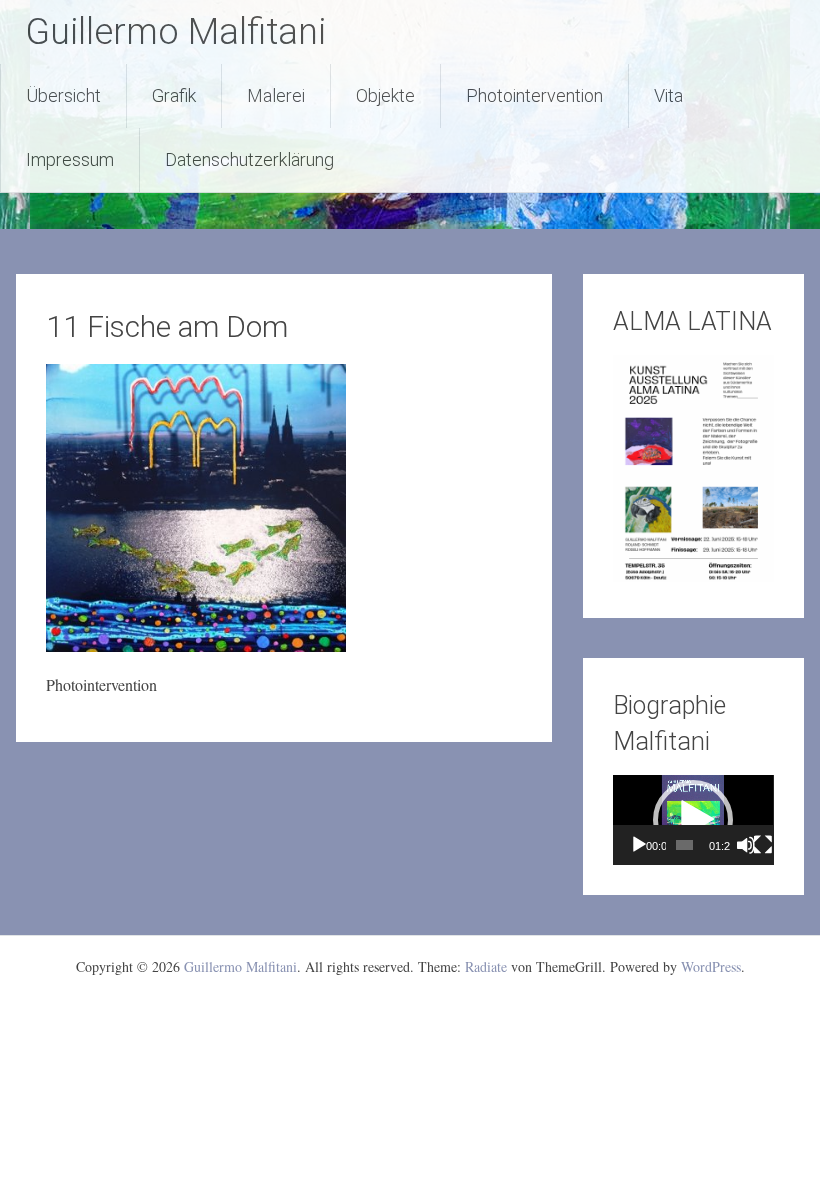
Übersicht (63, 95)
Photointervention (534, 95)
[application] (693, 820)
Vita (668, 95)
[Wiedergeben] (639, 845)
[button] (693, 820)
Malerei (276, 95)
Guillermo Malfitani (175, 32)
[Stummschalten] (746, 845)
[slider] (684, 845)
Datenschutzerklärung (249, 159)
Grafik (174, 95)
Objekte (385, 95)
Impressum (70, 159)
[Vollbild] (763, 845)
